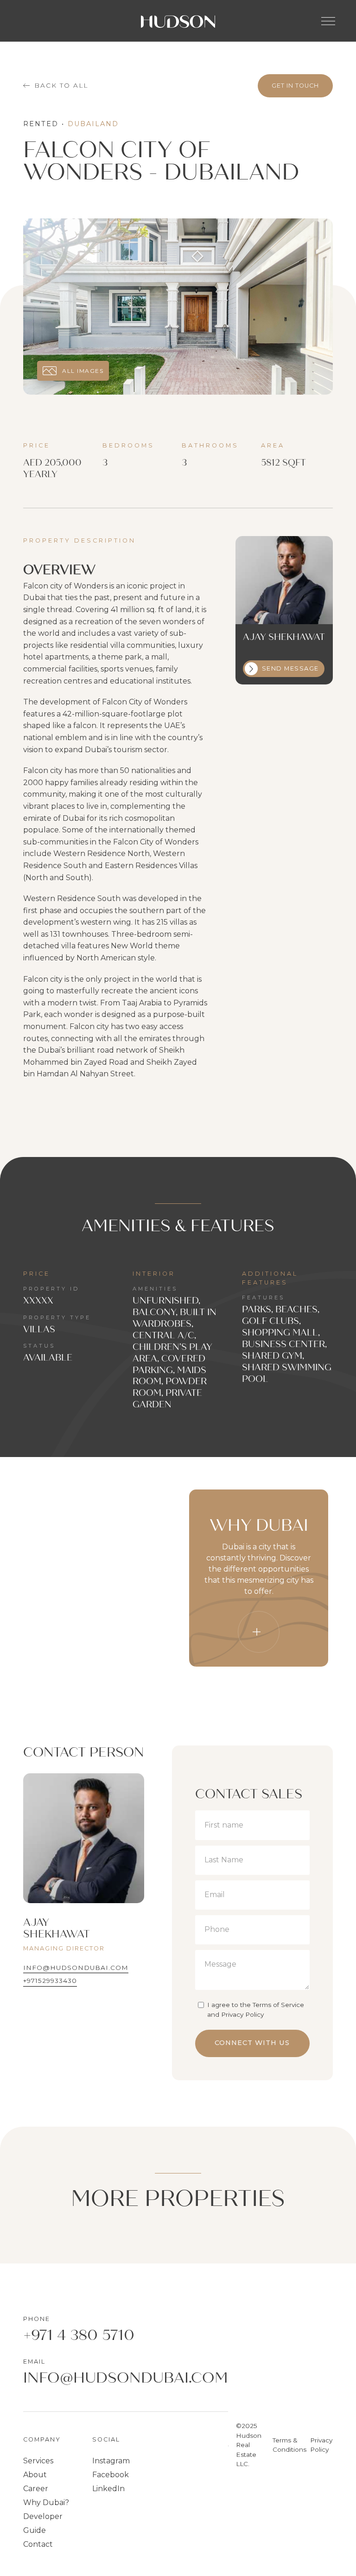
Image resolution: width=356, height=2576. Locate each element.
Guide (35, 2530)
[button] (328, 21)
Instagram (111, 2461)
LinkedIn (108, 2489)
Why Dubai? (46, 2502)
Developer (43, 2516)
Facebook (111, 2475)
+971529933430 (50, 1981)
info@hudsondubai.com (76, 1968)
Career (36, 2489)
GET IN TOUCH (295, 86)
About (35, 2475)
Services (38, 2461)
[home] (178, 21)
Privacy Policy (321, 2445)
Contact (38, 2544)
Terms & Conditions (289, 2445)
